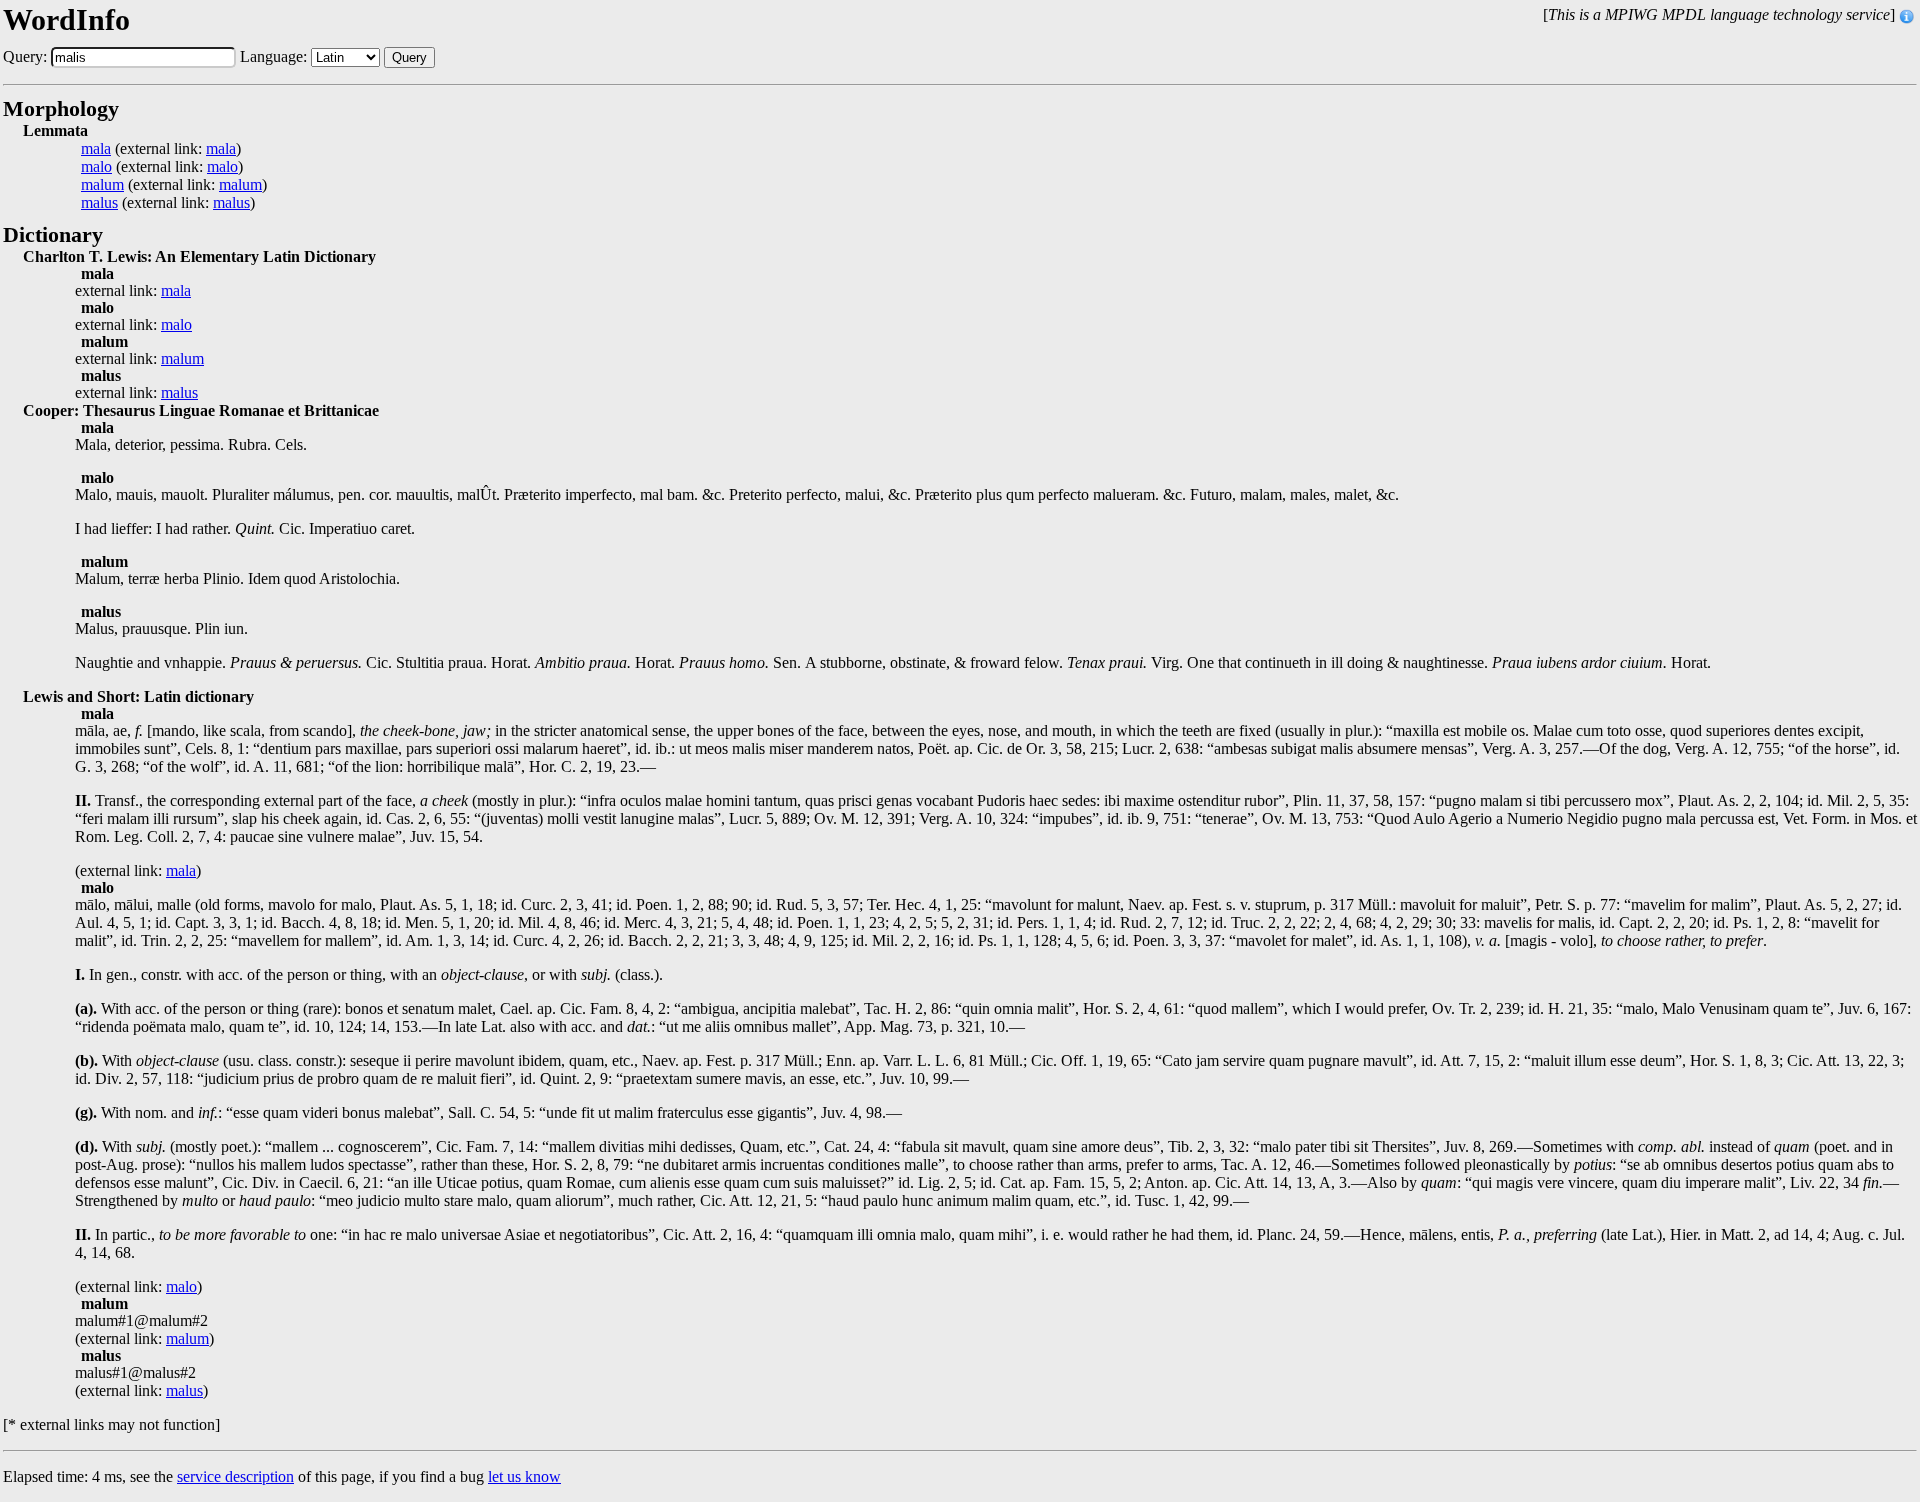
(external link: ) (161, 149)
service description (235, 1476)
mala (96, 149)
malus (99, 203)
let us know (524, 1476)
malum (102, 185)
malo (96, 167)
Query (409, 57)
